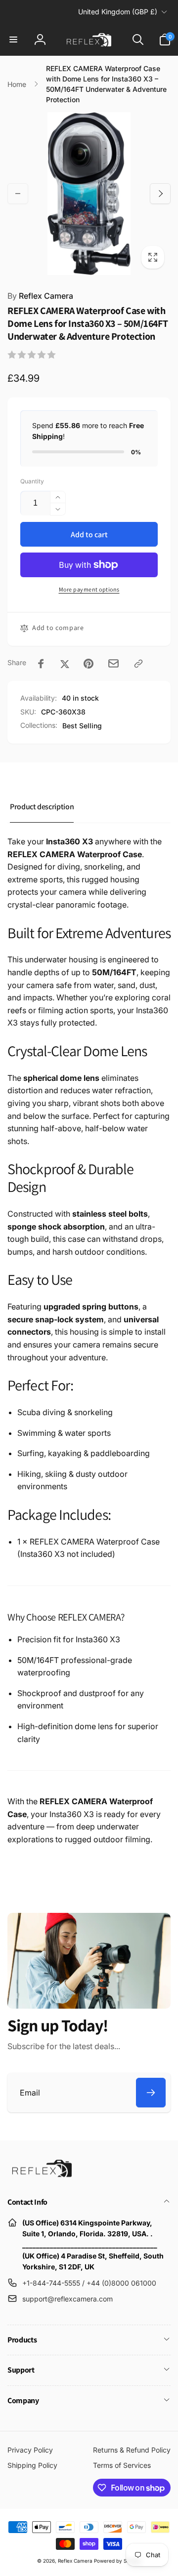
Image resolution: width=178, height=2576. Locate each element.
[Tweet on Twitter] (65, 664)
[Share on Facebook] (41, 664)
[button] (13, 40)
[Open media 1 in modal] (89, 194)
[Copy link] (138, 664)
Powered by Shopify (118, 2561)
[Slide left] (18, 194)
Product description (42, 807)
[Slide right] (160, 194)
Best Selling (82, 726)
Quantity (32, 481)
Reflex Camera (40, 296)
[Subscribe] (151, 2093)
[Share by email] (113, 663)
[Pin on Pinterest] (89, 664)
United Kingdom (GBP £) (118, 12)
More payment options (89, 589)
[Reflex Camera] (40, 2176)
